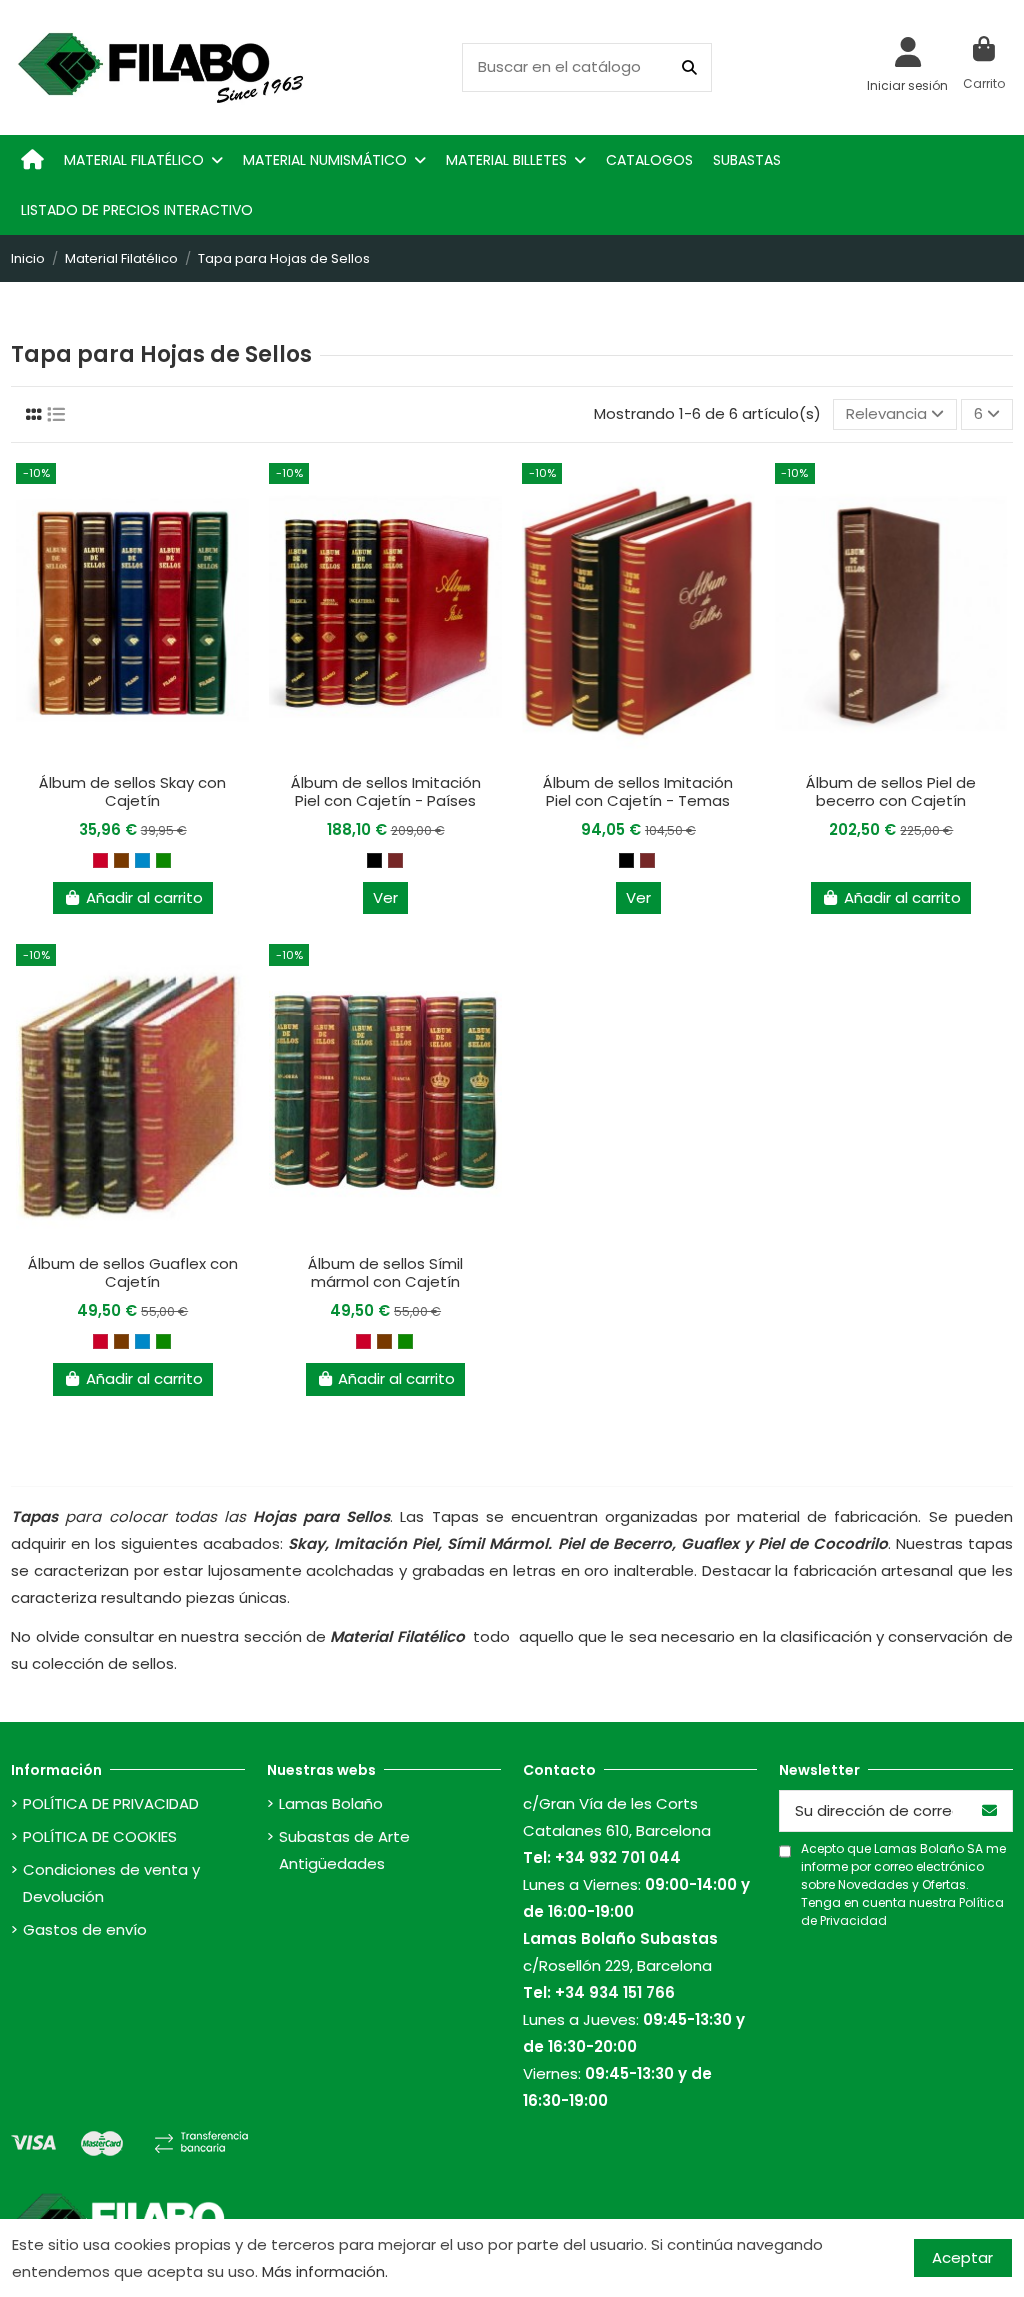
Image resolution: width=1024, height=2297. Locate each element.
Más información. (325, 2271)
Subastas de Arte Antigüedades (344, 1850)
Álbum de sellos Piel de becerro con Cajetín (891, 791)
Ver (385, 897)
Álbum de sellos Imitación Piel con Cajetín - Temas (638, 791)
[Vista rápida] (133, 756)
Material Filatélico (397, 1636)
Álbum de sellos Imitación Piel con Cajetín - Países (386, 791)
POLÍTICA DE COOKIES (100, 1836)
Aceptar (962, 2257)
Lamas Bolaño (331, 1803)
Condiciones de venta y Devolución (111, 1883)
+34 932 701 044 (618, 1857)
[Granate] (395, 860)
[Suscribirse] (989, 1811)
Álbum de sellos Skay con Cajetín (132, 791)
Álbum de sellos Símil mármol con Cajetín (385, 1272)
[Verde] (163, 860)
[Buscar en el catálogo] (689, 67)
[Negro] (374, 860)
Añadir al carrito (144, 897)
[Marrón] (121, 860)
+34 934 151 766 (615, 1992)
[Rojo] (100, 860)
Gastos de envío (85, 1929)
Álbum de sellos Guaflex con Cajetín (133, 1272)
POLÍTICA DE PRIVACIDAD (111, 1803)
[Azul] (142, 860)
